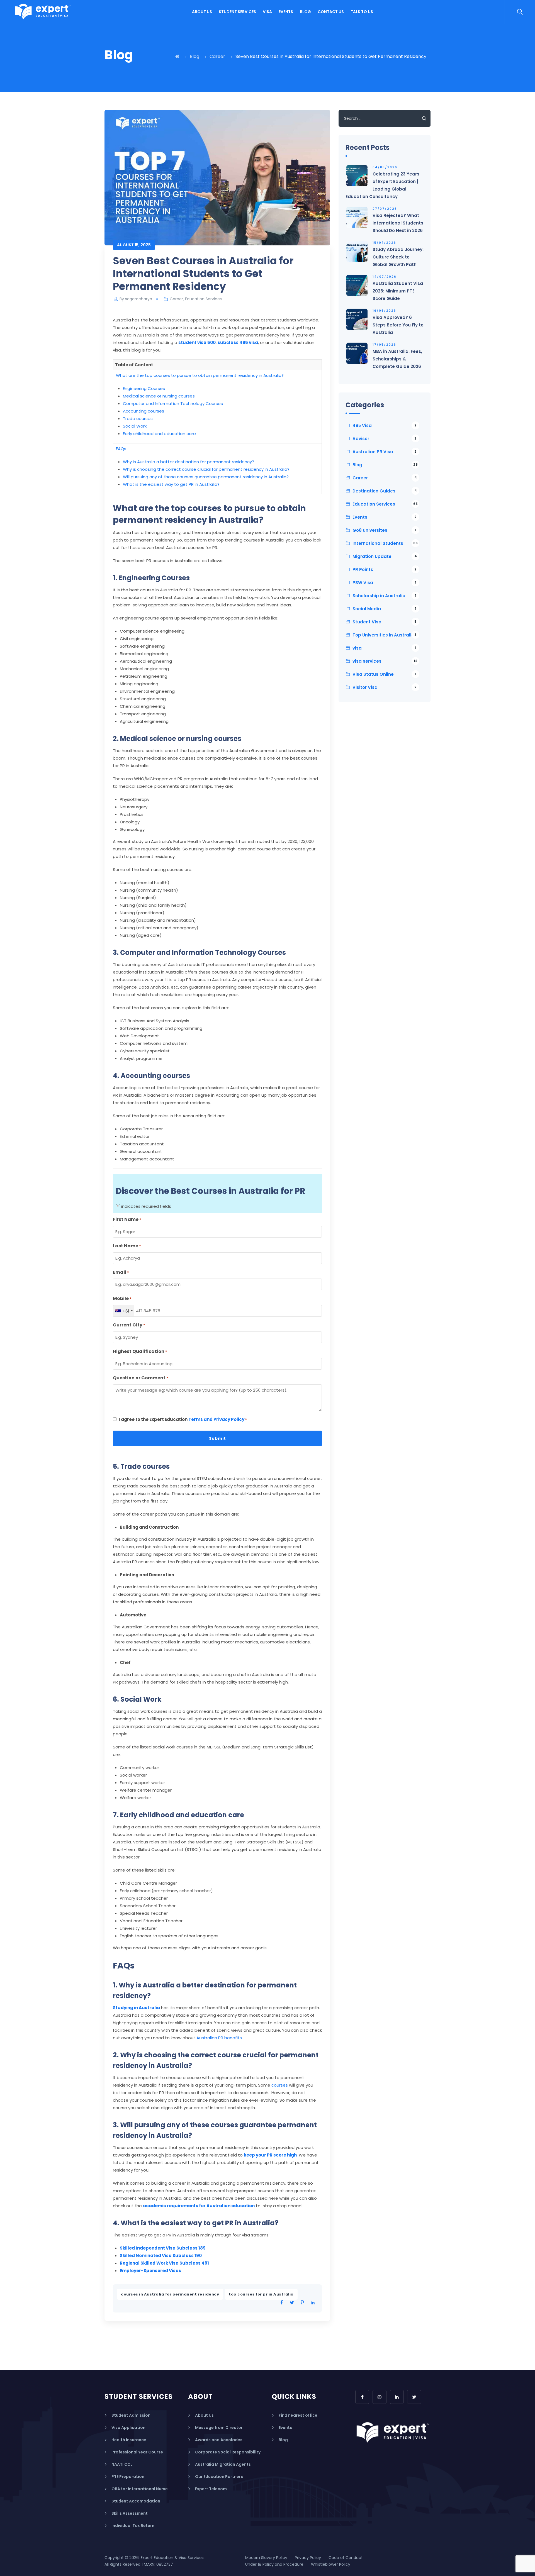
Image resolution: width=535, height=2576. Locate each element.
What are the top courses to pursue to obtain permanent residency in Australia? (200, 375)
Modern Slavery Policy (266, 2558)
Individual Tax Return (133, 2526)
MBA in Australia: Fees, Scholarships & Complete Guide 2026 (397, 359)
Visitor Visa (385, 687)
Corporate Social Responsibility (228, 2452)
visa (384, 648)
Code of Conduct (346, 2558)
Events (286, 12)
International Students (385, 543)
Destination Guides (385, 491)
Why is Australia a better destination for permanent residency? (189, 462)
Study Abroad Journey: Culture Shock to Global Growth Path (398, 257)
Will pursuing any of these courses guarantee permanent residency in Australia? (206, 477)
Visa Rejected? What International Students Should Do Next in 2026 (398, 223)
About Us (202, 12)
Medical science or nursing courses (159, 396)
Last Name (127, 1246)
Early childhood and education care (159, 434)
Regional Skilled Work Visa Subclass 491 (164, 2263)
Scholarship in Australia (384, 596)
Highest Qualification (140, 1351)
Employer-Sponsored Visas (150, 2271)
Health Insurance (129, 2440)
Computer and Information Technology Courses (173, 403)
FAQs (121, 449)
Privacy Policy (308, 2558)
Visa (267, 12)
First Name (127, 1219)
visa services (385, 661)
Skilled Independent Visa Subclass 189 (163, 2248)
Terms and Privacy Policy (216, 1419)
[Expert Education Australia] (43, 12)
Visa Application (128, 2428)
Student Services (237, 12)
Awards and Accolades (219, 2440)
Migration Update (385, 556)
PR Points (385, 569)
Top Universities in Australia (385, 635)
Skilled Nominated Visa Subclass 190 (161, 2256)
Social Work (135, 426)
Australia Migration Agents (223, 2464)
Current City (129, 1325)
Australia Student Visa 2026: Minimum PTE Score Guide (398, 291)
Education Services (203, 299)
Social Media (384, 609)
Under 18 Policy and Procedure (274, 2564)
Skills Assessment (130, 2513)
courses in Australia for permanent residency (170, 2294)
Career (176, 299)
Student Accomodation (136, 2501)
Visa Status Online (384, 674)
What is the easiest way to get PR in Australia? (171, 484)
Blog (305, 12)
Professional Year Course (137, 2452)
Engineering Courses (144, 388)
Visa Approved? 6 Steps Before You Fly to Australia (398, 325)
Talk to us (362, 12)
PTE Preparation (128, 2477)
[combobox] (124, 1311)
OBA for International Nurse (140, 2489)
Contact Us (331, 12)
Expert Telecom (211, 2489)
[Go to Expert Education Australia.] (177, 56)
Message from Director (219, 2428)
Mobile (122, 1298)
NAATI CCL (122, 2464)
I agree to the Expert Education (183, 1419)
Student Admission (131, 2415)
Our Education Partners (219, 2477)
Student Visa (385, 622)
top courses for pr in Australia (261, 2294)
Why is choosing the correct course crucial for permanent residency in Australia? (206, 469)
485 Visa (385, 425)
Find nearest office (298, 2415)
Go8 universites (384, 530)
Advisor (385, 439)
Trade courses (138, 419)
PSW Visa (384, 583)
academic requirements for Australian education (199, 2206)
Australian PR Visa (385, 452)
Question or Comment (141, 1378)
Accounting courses (144, 411)
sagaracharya (139, 299)
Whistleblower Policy (331, 2564)
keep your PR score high (270, 2155)
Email (121, 1272)
